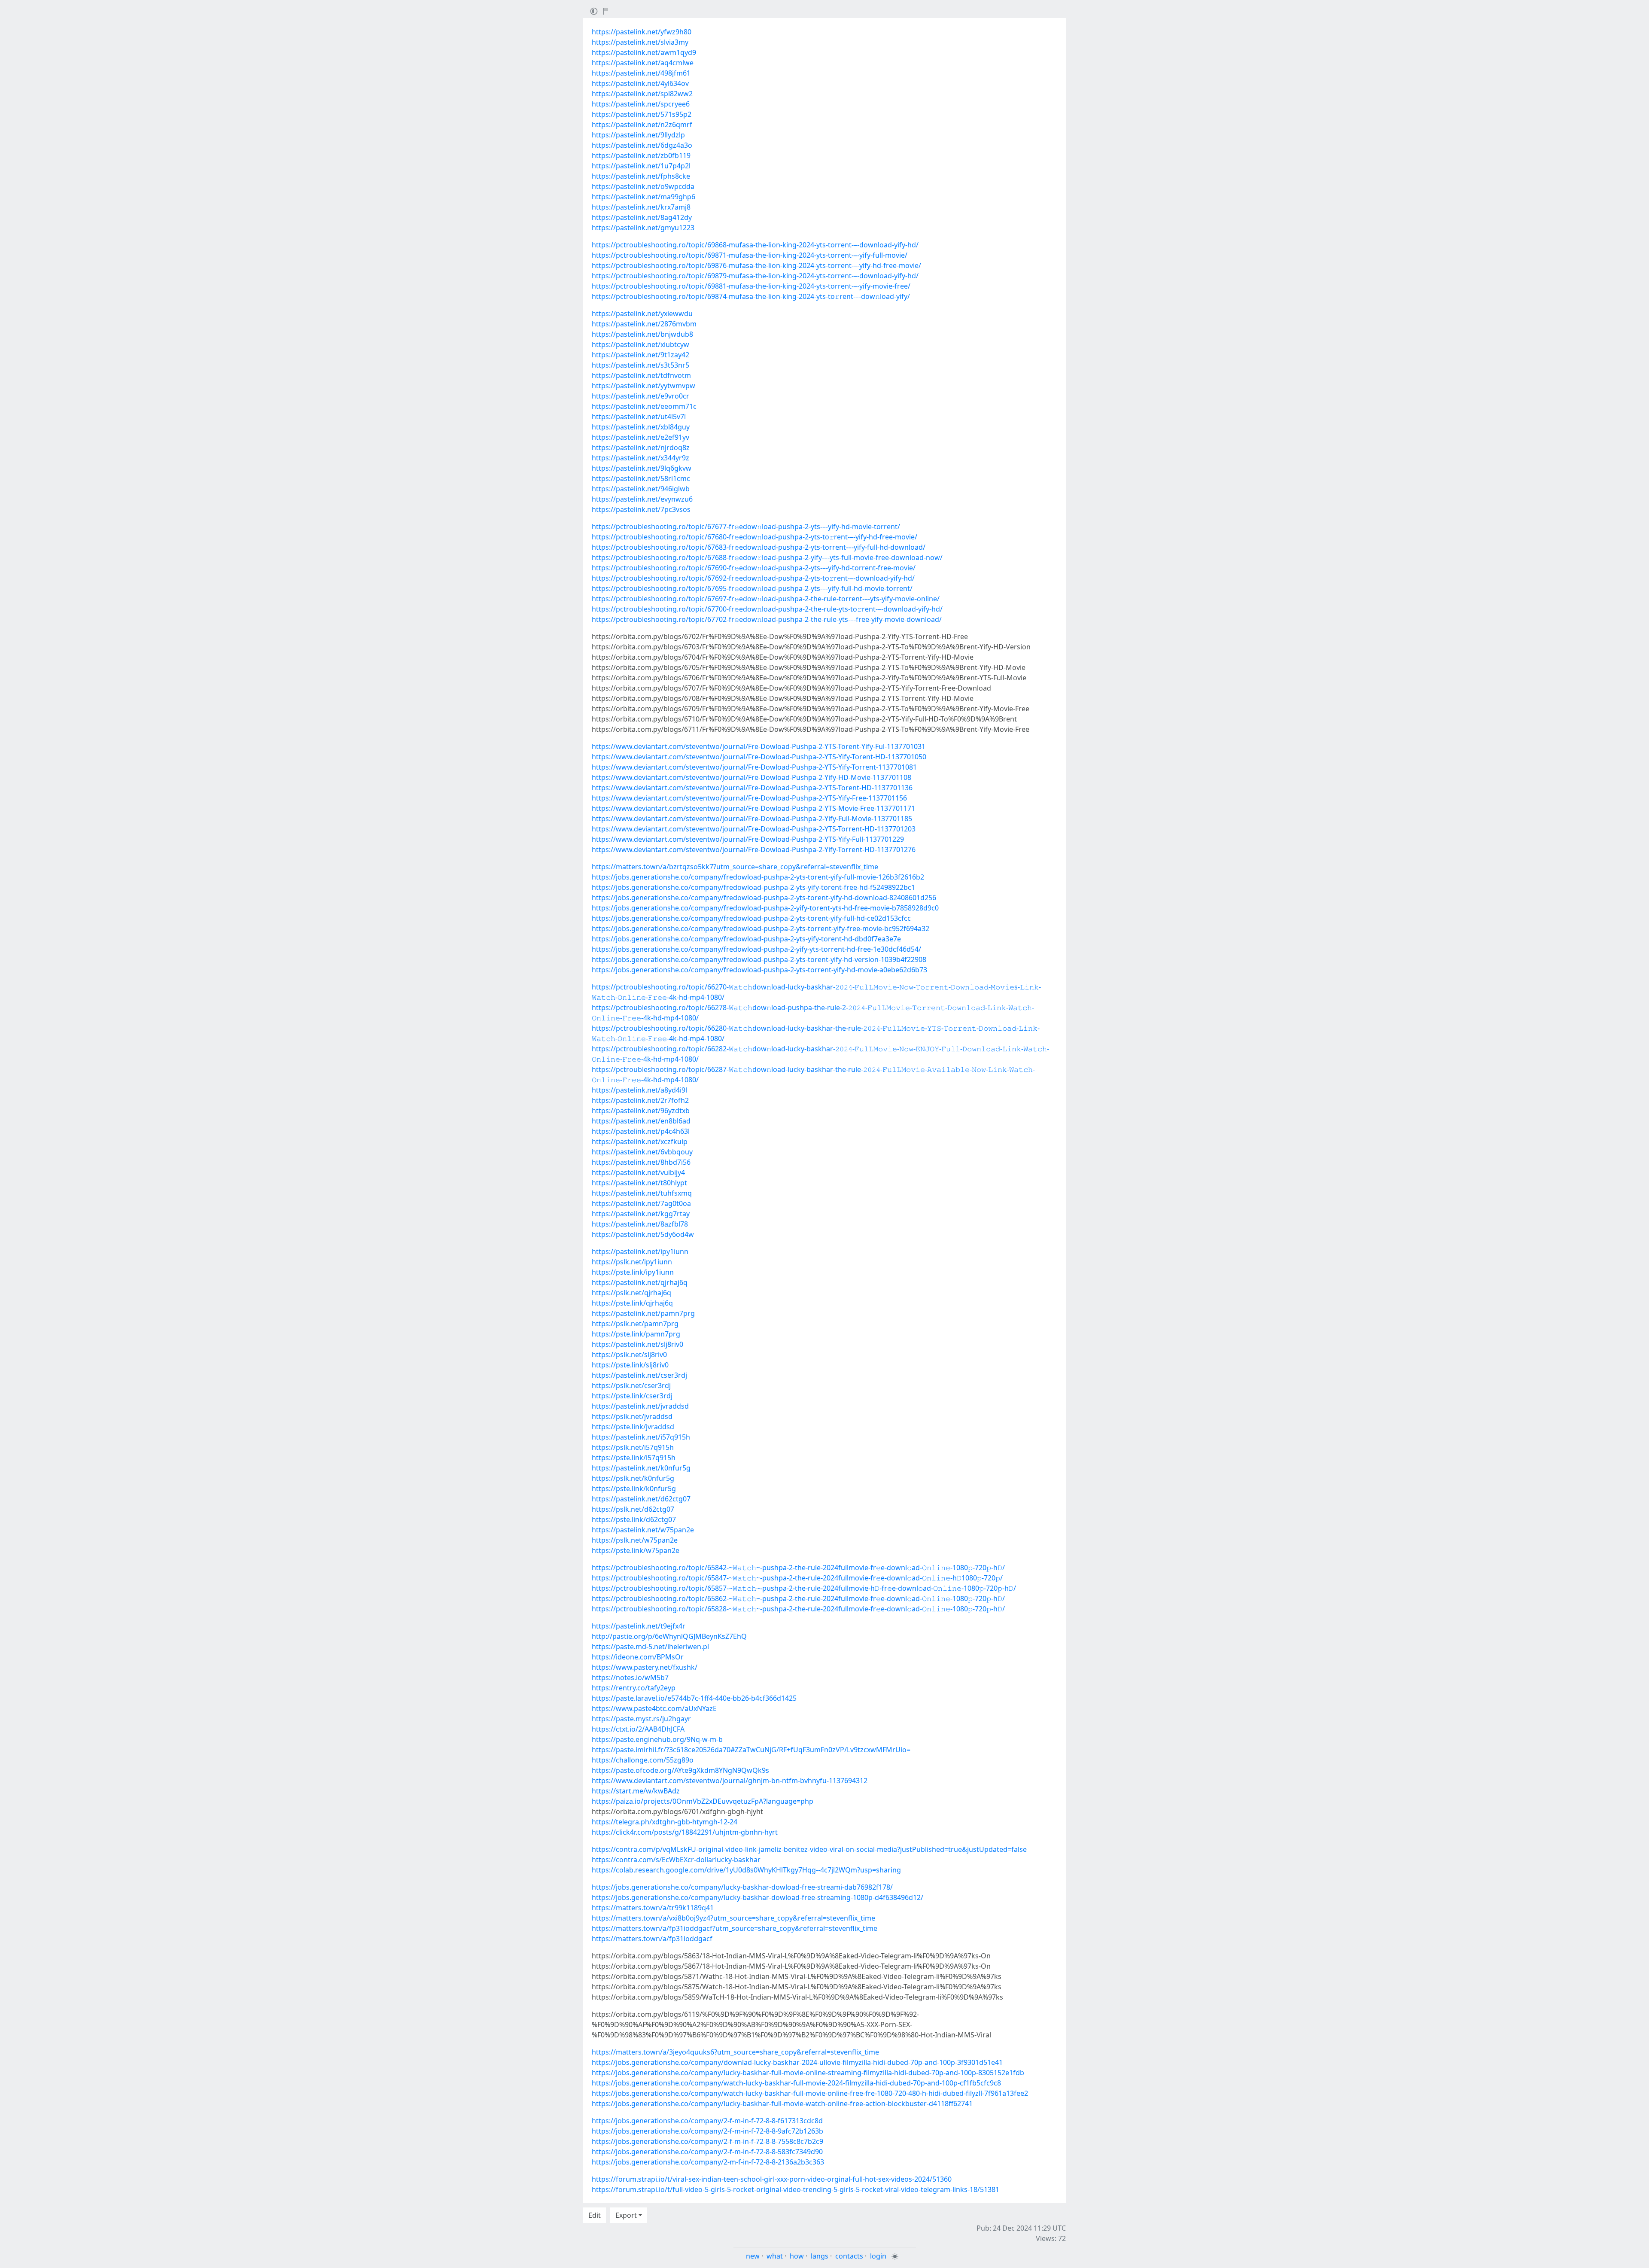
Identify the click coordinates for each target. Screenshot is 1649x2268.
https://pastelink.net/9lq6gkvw (642, 468)
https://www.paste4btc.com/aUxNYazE (654, 1708)
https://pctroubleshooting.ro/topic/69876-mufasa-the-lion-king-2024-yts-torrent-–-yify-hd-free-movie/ (756, 265)
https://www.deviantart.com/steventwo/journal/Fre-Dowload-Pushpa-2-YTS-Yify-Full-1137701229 (748, 839)
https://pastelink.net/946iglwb (641, 489)
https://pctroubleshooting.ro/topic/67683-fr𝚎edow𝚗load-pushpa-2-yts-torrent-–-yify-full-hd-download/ (759, 547)
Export (626, 2215)
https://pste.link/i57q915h (634, 1458)
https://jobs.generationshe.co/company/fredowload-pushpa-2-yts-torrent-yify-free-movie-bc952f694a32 (761, 929)
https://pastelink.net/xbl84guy (641, 427)
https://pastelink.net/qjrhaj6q (640, 1282)
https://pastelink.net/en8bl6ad (641, 1121)
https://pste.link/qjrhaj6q (632, 1303)
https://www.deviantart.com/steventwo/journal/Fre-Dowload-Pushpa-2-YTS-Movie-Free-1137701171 (753, 808)
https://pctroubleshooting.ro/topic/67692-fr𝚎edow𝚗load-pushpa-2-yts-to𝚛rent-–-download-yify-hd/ (753, 578)
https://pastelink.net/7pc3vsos (641, 509)
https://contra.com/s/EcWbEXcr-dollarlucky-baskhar (676, 1860)
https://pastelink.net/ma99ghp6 (643, 197)
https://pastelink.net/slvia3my (640, 42)
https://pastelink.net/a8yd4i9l (639, 1090)
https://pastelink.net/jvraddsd (640, 1406)
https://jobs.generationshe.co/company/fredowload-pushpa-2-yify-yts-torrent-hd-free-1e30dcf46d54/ (756, 949)
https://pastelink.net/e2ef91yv (640, 437)
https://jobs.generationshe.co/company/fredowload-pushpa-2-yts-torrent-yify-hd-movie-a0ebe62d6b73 (759, 970)
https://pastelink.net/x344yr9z (640, 458)
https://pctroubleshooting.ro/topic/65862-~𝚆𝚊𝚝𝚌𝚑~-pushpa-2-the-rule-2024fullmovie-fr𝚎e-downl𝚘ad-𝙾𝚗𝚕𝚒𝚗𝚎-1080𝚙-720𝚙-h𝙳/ (798, 1598)
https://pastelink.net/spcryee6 (641, 104)
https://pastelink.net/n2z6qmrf (642, 125)
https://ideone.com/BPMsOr (638, 1657)
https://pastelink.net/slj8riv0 (637, 1344)
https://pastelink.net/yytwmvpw (643, 386)
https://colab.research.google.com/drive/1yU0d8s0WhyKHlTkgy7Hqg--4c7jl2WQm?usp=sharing (746, 1870)
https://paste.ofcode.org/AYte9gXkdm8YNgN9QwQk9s (680, 1770)
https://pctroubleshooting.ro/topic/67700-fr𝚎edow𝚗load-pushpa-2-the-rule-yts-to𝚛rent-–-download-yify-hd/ (767, 609)
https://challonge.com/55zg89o (643, 1760)
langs (820, 2256)
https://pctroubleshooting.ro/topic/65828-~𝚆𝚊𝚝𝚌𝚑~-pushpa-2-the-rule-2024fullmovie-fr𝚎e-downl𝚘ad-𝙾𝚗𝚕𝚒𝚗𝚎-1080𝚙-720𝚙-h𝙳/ (798, 1609)
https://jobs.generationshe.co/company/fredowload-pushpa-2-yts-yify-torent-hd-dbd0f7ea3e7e (746, 939)
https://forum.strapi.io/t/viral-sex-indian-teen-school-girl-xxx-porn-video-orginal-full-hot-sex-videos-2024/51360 (772, 2179)
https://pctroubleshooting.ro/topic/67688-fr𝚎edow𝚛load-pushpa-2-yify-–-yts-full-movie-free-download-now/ (767, 557)
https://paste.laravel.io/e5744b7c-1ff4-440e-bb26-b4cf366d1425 (694, 1698)
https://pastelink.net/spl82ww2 (642, 94)
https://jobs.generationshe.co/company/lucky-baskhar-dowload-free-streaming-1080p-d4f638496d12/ (758, 1897)
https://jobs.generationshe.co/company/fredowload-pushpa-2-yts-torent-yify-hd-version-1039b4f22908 (759, 959)
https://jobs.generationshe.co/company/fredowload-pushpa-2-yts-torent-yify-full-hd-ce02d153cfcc (751, 918)
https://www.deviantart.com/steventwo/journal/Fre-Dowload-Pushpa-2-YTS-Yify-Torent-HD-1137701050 (759, 757)
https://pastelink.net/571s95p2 (642, 114)
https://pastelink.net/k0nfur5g (641, 1468)
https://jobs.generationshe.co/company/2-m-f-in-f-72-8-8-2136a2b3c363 (708, 2162)
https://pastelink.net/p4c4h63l (641, 1131)
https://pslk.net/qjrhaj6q (631, 1293)
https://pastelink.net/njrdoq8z (641, 448)
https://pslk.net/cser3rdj (631, 1385)
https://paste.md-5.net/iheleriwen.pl (650, 1647)
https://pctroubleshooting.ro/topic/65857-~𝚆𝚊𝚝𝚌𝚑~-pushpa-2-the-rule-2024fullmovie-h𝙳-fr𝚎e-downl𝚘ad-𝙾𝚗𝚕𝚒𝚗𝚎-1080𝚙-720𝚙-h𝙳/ (804, 1588)
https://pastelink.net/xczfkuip (640, 1142)
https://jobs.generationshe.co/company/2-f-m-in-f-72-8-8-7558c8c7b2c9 (707, 2141)
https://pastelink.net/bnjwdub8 (642, 334)
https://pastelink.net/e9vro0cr (640, 396)
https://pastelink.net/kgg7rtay (641, 1214)
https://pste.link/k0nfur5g (634, 1489)
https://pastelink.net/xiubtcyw (640, 344)
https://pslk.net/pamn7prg (635, 1324)
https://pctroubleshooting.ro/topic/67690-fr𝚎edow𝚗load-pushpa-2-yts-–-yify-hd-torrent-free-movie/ (754, 568)
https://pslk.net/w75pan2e (635, 1540)
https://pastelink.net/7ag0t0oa (641, 1203)
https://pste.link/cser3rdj (632, 1396)
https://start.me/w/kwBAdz (636, 1791)
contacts (849, 2256)
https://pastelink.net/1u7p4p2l (641, 166)
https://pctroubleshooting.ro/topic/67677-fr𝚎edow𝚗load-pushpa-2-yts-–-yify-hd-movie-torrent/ (746, 527)
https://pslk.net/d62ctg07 (633, 1509)
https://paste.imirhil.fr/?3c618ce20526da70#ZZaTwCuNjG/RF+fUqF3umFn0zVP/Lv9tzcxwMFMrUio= (751, 1750)
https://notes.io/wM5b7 (630, 1677)
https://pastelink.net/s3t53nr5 (640, 365)
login (878, 2256)
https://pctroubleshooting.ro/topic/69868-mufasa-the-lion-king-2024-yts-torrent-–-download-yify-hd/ (755, 245)
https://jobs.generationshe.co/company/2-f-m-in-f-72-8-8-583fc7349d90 (707, 2152)
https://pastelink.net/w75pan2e (643, 1530)
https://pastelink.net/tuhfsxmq (642, 1193)
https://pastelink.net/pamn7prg (643, 1313)
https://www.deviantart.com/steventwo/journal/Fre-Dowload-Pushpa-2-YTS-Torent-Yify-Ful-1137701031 (759, 746)
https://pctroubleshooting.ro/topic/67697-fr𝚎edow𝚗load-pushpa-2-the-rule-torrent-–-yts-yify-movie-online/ (766, 599)
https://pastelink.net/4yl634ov (640, 83)
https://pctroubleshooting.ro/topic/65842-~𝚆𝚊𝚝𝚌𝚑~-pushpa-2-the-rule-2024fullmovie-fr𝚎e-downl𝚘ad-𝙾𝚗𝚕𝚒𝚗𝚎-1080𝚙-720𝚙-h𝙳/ (798, 1568)
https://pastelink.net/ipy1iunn (640, 1251)
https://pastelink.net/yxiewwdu (642, 314)
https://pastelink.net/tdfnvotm (641, 375)
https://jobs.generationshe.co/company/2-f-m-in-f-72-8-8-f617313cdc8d (707, 2121)
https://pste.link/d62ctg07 (634, 1519)
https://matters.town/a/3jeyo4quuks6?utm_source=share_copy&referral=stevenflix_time (735, 2052)
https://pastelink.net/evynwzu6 (642, 499)
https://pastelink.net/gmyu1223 (643, 228)
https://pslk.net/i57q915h (633, 1447)
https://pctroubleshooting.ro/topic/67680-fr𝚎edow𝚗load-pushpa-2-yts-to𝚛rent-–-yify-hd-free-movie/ (755, 537)
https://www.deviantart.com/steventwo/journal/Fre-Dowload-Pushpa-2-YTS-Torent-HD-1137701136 (752, 788)
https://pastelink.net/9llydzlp (638, 135)
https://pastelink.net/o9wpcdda (643, 186)
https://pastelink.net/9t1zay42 (640, 355)
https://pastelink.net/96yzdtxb (641, 1111)
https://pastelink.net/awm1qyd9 (644, 52)
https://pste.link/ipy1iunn (633, 1272)
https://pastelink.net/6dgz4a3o (642, 145)
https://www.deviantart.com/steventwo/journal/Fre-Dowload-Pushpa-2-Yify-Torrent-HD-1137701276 (754, 849)
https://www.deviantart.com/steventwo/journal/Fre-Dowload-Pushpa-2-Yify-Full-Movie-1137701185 (752, 819)
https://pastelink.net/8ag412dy (642, 217)
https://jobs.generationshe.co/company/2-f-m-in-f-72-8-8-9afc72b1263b (707, 2131)
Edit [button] (595, 2215)
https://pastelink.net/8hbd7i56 (641, 1162)
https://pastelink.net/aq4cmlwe (643, 63)
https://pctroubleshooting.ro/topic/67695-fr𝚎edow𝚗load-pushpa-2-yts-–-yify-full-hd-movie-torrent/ (752, 588)
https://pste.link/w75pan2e (636, 1550)
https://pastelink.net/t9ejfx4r (639, 1626)
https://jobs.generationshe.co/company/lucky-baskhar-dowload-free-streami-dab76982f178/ (742, 1887)
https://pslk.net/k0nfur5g (633, 1478)
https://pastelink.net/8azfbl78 (640, 1224)
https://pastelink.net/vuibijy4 (638, 1172)
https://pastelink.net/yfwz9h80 (642, 32)
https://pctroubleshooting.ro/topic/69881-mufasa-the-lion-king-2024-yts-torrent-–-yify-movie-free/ (751, 286)
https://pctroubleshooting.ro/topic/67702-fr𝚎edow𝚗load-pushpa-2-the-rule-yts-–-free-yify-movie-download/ (767, 619)
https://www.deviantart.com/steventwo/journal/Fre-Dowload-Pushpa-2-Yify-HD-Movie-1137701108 (751, 777)
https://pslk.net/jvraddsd (632, 1416)
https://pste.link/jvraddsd (633, 1427)
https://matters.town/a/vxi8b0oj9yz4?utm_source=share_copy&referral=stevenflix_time (733, 1918)
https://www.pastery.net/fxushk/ (645, 1667)
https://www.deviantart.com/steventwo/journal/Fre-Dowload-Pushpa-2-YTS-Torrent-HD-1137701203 (754, 829)
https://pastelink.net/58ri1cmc (641, 478)
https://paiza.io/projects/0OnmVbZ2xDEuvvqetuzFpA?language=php (703, 1801)
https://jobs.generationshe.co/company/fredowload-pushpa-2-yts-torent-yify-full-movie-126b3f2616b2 (758, 877)
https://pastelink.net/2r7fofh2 (640, 1100)
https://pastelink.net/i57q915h (641, 1437)
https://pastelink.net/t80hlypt (639, 1183)
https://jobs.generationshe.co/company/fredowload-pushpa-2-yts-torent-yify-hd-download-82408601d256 (764, 898)
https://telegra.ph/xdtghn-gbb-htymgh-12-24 (665, 1822)
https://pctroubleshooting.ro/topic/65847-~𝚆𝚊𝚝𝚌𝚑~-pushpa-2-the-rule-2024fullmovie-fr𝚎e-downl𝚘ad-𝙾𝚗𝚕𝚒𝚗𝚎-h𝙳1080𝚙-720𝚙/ (797, 1578)
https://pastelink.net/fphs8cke (641, 176)
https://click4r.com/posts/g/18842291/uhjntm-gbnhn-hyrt (685, 1832)
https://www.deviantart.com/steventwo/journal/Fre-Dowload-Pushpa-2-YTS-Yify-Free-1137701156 (749, 798)
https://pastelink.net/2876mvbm (644, 324)
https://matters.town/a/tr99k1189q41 (653, 1908)
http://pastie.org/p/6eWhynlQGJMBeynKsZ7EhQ (669, 1636)
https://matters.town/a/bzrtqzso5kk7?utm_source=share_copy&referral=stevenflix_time (735, 867)
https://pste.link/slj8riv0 (630, 1365)
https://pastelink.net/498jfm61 (641, 73)
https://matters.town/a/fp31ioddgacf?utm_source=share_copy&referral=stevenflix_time (735, 1928)
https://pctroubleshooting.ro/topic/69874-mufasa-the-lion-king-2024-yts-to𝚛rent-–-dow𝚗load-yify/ (751, 296)
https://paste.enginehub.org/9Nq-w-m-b (657, 1739)
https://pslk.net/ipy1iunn (632, 1262)
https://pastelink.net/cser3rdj (639, 1375)
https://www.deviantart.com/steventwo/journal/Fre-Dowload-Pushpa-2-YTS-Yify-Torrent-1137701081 (754, 767)
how (797, 2256)
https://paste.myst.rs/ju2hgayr (641, 1719)
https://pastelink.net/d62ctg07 (641, 1499)
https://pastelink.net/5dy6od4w (643, 1234)
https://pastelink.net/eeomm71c (644, 406)
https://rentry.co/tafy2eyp (634, 1688)
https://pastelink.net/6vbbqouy (642, 1152)
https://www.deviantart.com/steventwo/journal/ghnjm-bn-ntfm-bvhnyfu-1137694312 (730, 1781)
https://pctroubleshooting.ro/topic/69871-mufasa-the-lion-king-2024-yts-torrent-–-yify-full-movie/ (750, 255)
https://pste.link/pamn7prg (636, 1334)
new (753, 2256)
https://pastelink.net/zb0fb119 (641, 155)
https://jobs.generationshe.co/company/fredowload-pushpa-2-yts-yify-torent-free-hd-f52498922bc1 (753, 887)
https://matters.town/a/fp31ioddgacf (652, 1939)
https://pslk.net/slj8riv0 (629, 1355)
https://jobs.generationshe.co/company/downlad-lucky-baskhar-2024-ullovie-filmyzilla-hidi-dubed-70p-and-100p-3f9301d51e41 (797, 2062)
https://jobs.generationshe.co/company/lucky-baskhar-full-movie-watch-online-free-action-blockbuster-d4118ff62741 (782, 2104)
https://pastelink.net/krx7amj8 (641, 207)
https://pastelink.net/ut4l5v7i (639, 417)
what (775, 2256)
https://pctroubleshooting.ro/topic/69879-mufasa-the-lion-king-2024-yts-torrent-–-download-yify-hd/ (755, 276)
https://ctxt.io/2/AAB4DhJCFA (638, 1729)
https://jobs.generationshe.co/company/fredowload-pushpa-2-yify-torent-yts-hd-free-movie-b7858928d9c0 (765, 908)
